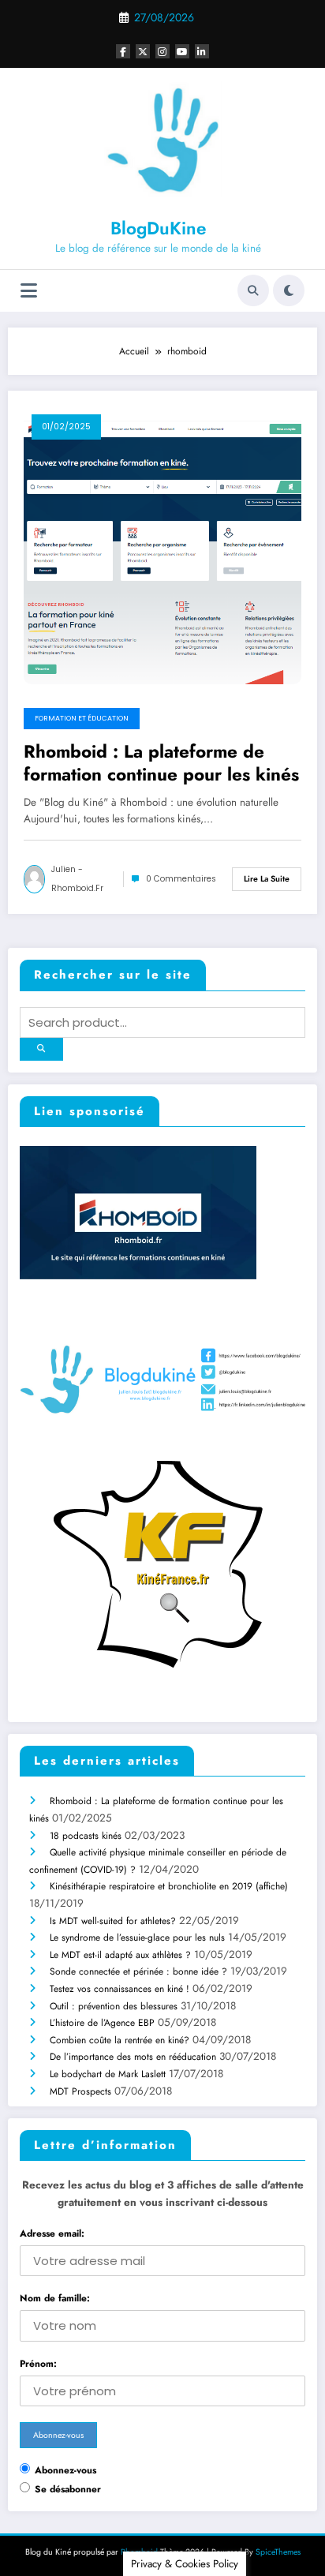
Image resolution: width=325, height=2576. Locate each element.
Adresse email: (52, 2233)
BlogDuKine (158, 228)
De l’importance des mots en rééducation (133, 2057)
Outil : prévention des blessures (114, 2006)
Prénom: (38, 2364)
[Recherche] (253, 290)
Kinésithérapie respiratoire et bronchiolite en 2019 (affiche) (169, 1886)
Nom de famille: (55, 2298)
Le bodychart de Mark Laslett (108, 2074)
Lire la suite (267, 879)
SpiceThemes (278, 2552)
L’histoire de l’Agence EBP (102, 2023)
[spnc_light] (289, 290)
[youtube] (182, 51)
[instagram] (162, 51)
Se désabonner (68, 2489)
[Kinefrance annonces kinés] (162, 1563)
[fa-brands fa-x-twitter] (143, 51)
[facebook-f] (123, 51)
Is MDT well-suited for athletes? (113, 1921)
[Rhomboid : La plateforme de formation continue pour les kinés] (162, 545)
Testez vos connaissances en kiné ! (120, 1989)
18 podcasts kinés (86, 1836)
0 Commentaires (181, 879)
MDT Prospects (80, 2091)
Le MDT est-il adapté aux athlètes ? (120, 1955)
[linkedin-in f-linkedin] (202, 51)
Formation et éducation (82, 718)
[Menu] (29, 291)
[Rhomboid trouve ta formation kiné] (144, 1216)
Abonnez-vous (65, 2470)
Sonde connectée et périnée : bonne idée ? (138, 1971)
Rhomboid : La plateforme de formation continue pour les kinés (161, 764)
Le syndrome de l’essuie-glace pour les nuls (137, 1938)
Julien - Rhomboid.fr (77, 879)
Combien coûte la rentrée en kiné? (120, 2040)
